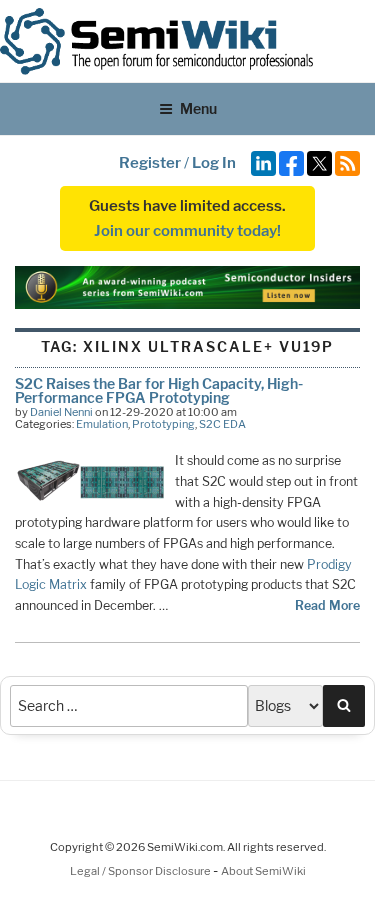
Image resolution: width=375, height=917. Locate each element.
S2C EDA (222, 424)
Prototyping (163, 424)
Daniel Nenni (61, 412)
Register (150, 163)
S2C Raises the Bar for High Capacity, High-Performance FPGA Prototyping (159, 390)
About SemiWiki (263, 871)
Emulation (102, 424)
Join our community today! (187, 231)
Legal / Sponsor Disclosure (141, 871)
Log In (214, 163)
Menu (198, 108)
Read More (327, 605)
